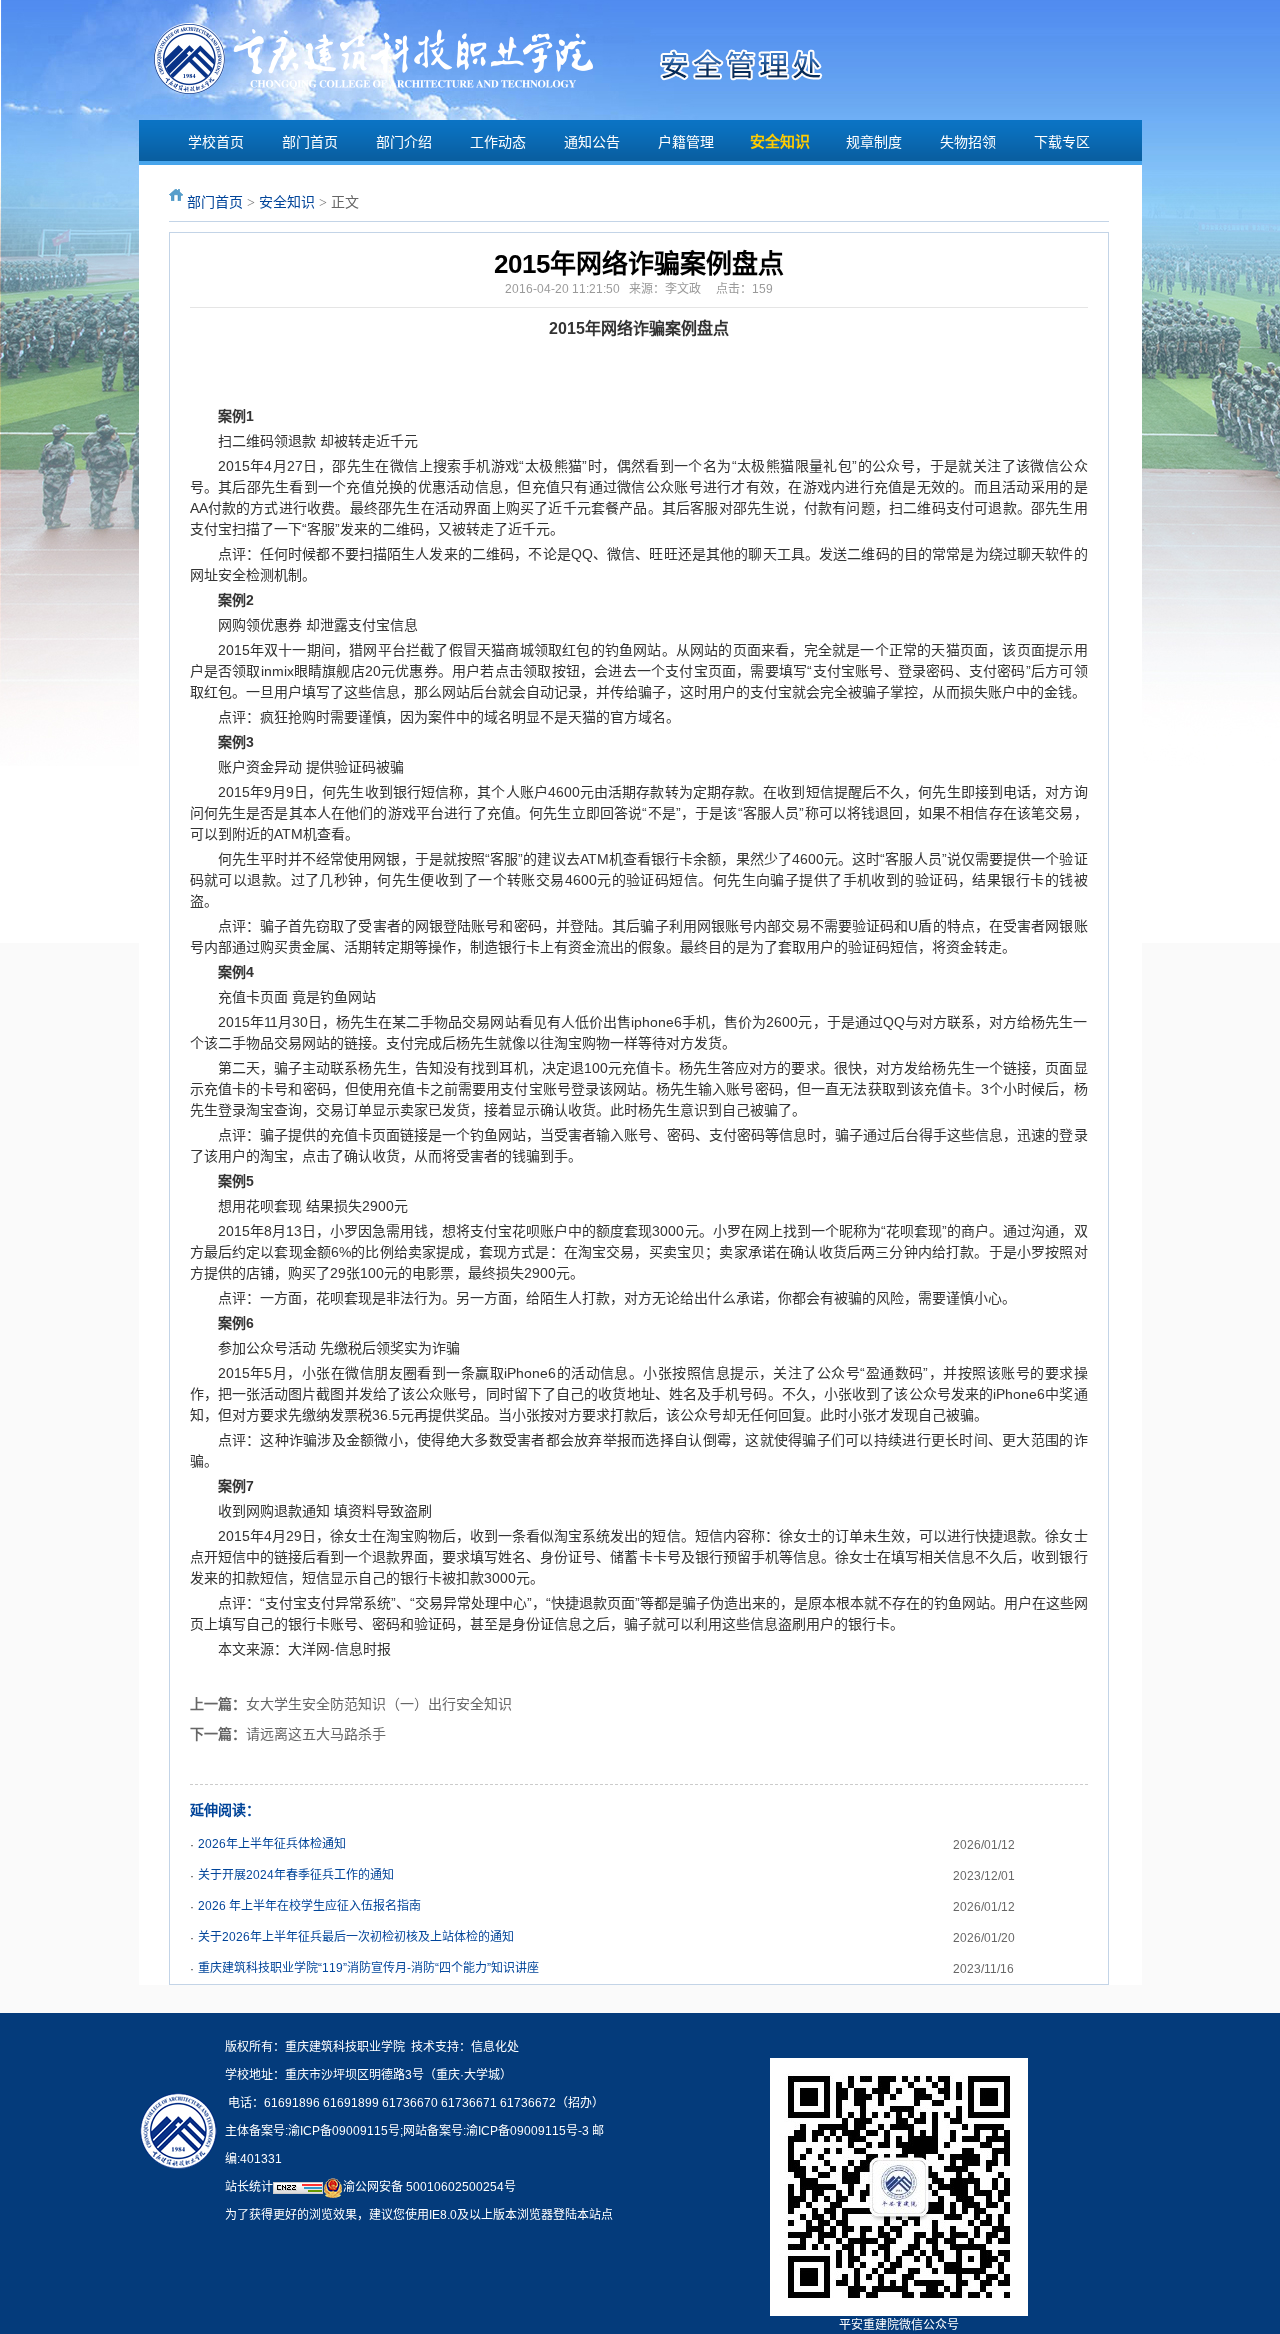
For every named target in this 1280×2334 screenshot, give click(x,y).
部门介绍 (404, 142)
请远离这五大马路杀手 (316, 1734)
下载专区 (1062, 142)
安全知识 (780, 142)
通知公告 (592, 142)
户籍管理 (686, 142)
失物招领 (968, 142)
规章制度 (874, 142)
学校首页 (216, 142)
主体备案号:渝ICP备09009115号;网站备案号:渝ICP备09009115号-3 (407, 2131)
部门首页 (310, 142)
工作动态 (498, 142)
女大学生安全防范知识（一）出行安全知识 (379, 1704)
